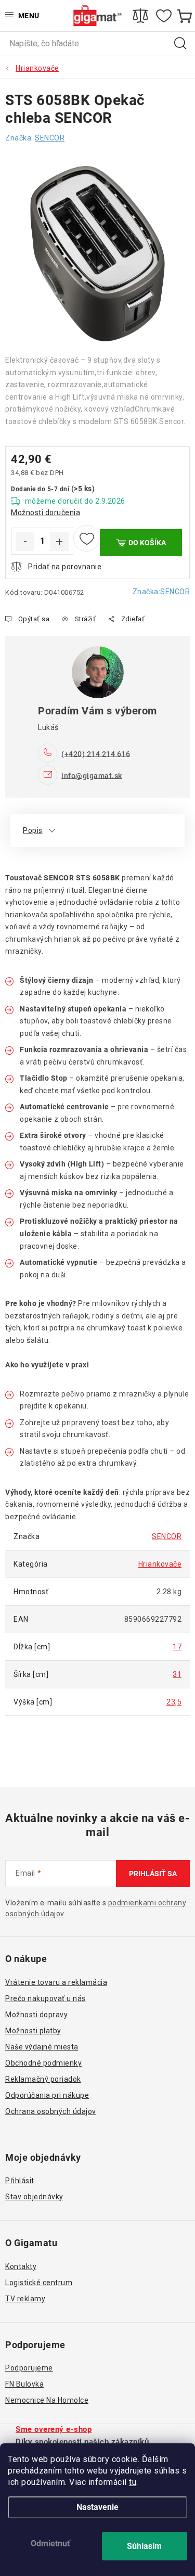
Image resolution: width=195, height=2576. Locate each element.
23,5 (174, 1702)
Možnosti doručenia (45, 512)
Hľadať (180, 44)
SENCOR (175, 592)
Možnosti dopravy (36, 2015)
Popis (33, 830)
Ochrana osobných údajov (51, 2111)
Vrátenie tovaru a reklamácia (56, 1982)
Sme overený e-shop (54, 2429)
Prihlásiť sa (153, 1874)
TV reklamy (25, 2299)
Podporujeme (29, 2368)
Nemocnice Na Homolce (47, 2400)
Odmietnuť (50, 2543)
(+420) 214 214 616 (96, 753)
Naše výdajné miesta (42, 2047)
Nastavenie (97, 2507)
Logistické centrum (39, 2283)
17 (177, 1647)
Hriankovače (160, 1564)
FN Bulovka (24, 2384)
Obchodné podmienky (43, 2063)
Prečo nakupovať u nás (45, 1998)
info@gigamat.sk (92, 775)
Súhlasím (144, 2546)
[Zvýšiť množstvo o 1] (59, 542)
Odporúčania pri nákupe (47, 2095)
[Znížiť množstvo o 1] (25, 542)
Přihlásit (20, 2181)
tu (133, 2482)
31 (177, 1674)
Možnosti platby (33, 2031)
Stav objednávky (34, 2197)
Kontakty (21, 2266)
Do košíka (147, 543)
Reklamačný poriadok (43, 2079)
